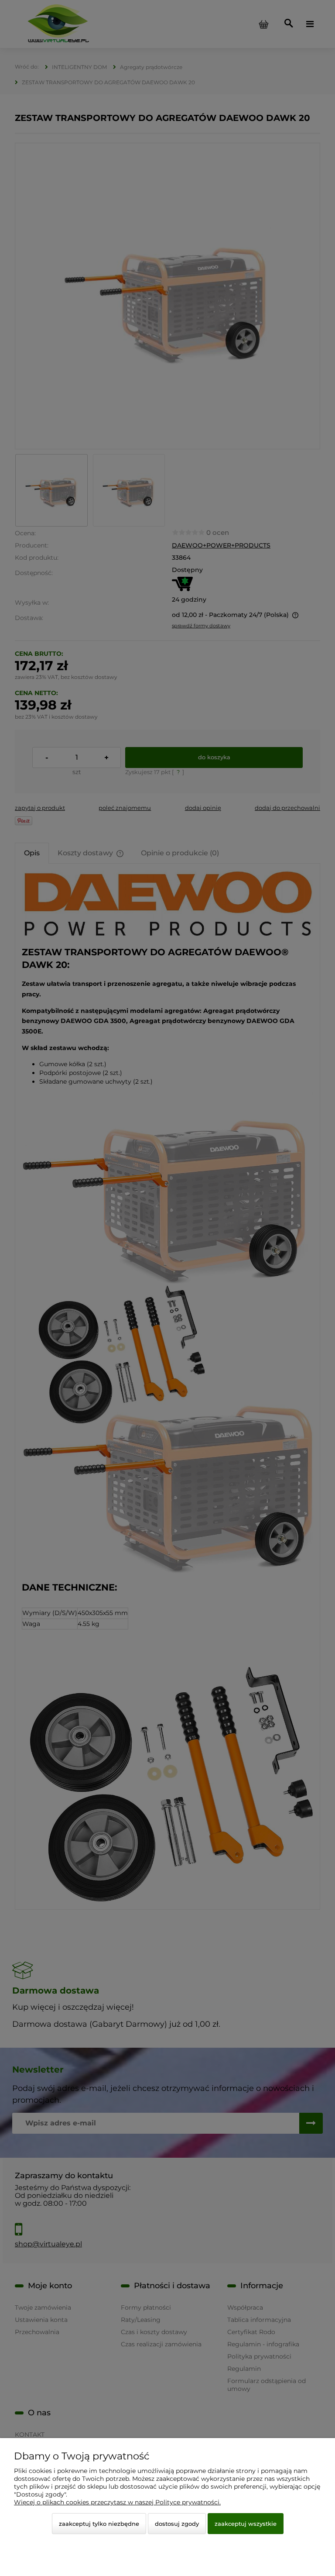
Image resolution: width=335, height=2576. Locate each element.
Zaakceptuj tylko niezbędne (99, 2524)
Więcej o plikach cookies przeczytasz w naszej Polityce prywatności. (117, 2502)
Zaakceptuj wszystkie (246, 2524)
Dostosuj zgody (177, 2524)
